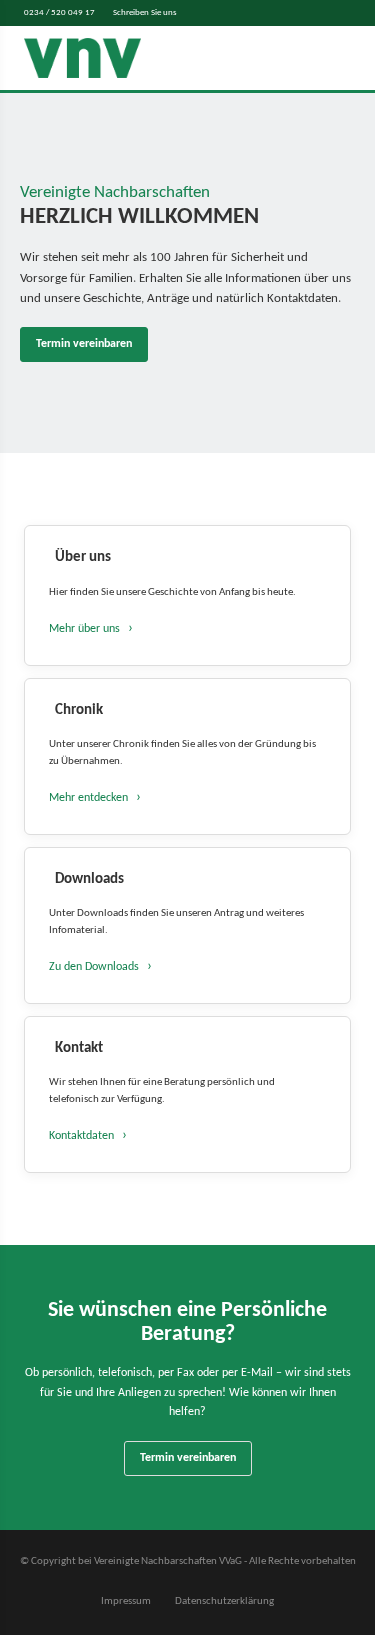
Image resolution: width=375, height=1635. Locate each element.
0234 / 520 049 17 (59, 12)
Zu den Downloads (94, 967)
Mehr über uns (84, 629)
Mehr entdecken (88, 798)
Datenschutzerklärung (224, 1601)
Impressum (126, 1601)
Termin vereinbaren (84, 344)
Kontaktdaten (81, 1136)
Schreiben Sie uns (145, 12)
